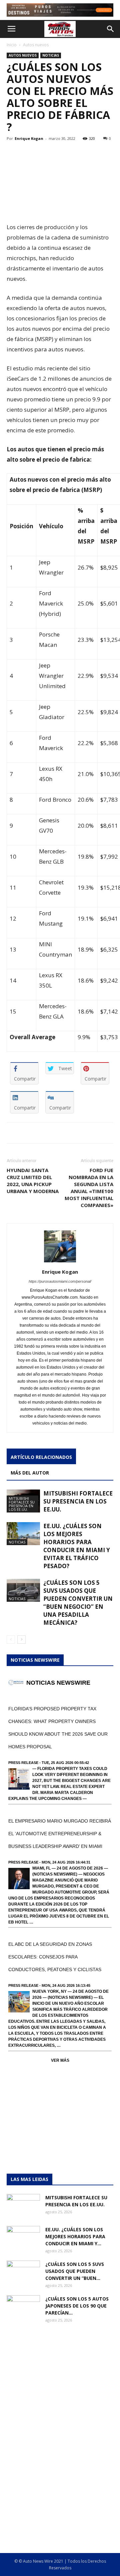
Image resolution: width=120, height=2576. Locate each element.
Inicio (12, 45)
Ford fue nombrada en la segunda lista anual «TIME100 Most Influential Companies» (89, 1188)
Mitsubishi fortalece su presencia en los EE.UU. (22, 1504)
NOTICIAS (51, 55)
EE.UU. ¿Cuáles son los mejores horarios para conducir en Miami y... (75, 2236)
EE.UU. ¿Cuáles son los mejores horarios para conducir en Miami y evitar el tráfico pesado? (77, 1546)
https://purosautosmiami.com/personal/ (60, 1281)
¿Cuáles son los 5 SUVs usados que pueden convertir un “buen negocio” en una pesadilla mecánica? (78, 1603)
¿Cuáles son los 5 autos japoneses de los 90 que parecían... (77, 2306)
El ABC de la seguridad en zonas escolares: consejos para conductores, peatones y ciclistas (55, 1957)
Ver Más (60, 2060)
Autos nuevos (36, 45)
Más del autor (30, 1473)
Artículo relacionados (41, 1457)
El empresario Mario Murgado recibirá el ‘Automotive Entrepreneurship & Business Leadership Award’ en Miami (60, 1834)
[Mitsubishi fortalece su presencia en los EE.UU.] (23, 2206)
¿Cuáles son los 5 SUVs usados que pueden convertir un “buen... (75, 2271)
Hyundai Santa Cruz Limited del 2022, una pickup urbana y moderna (33, 1181)
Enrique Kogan (29, 138)
